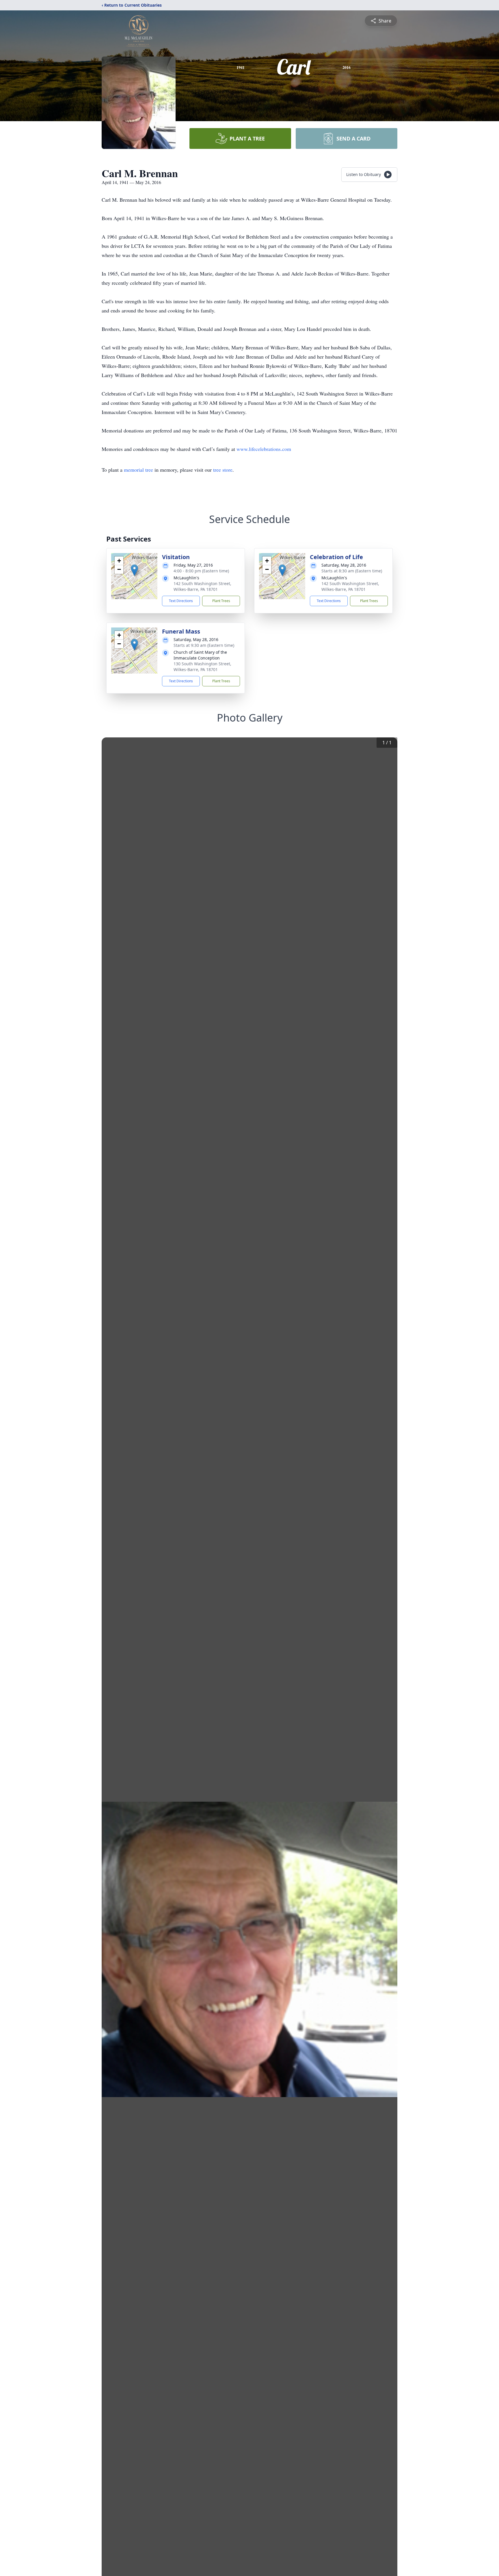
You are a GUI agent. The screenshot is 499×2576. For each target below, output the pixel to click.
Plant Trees (221, 601)
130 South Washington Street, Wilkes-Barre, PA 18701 (202, 667)
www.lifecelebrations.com (264, 449)
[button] (134, 570)
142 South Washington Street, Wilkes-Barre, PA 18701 (202, 586)
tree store (223, 470)
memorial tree (138, 470)
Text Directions (181, 601)
